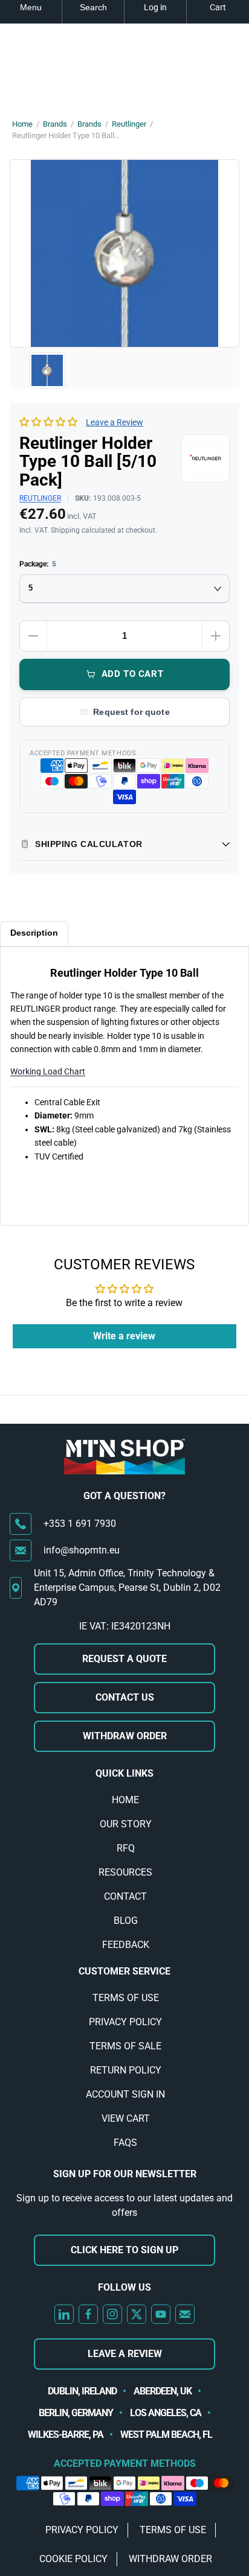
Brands (55, 124)
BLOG (126, 1921)
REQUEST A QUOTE (124, 1659)
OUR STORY (126, 1824)
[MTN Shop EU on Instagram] (112, 2314)
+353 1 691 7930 (80, 1524)
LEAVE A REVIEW (125, 2354)
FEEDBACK (126, 1945)
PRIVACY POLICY (125, 2022)
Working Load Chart (48, 1071)
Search (93, 7)
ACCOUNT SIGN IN (125, 2094)
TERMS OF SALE (125, 2046)
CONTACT (125, 1896)
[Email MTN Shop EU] (185, 2314)
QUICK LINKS (124, 1773)
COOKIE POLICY (73, 2559)
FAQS (125, 2143)
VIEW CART (126, 2118)
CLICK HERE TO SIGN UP (124, 2250)
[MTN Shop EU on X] (137, 2314)
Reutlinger (129, 124)
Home (22, 124)
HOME (125, 1800)
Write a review (124, 1336)
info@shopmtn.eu (82, 1550)
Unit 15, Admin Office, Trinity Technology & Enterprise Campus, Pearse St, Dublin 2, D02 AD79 (127, 1588)
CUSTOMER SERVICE (124, 1971)
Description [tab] (34, 933)
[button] (48, 422)
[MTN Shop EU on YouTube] (161, 2314)
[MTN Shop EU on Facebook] (88, 2314)
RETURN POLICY (126, 2070)
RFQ (126, 1848)
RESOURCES (125, 1872)
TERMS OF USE (126, 1998)
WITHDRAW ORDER (125, 1736)
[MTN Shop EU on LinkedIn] (64, 2314)
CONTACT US (125, 1697)
